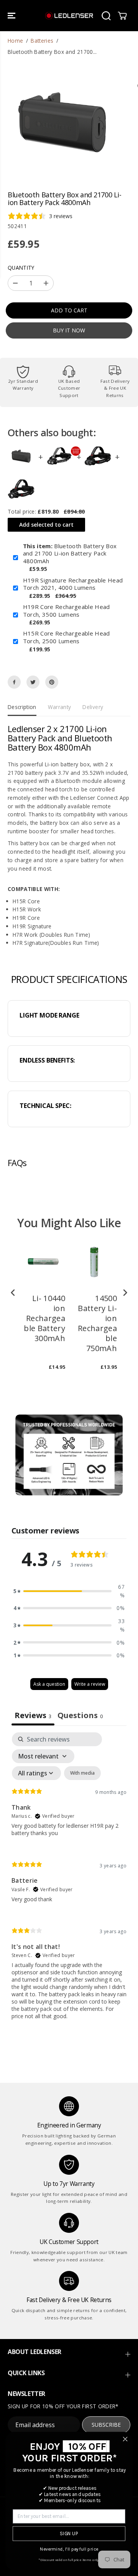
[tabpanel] (69, 1882)
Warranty (60, 707)
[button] (12, 16)
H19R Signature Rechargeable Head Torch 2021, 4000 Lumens (73, 584)
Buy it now (69, 330)
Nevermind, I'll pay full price (69, 2549)
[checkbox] (82, 1773)
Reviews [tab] (33, 1715)
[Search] (106, 16)
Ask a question (49, 1684)
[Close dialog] (125, 2439)
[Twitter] (33, 682)
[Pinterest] (52, 682)
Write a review (90, 1684)
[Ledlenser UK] (69, 16)
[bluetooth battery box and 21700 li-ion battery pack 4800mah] (62, 121)
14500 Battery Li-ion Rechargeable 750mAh (97, 1323)
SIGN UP (69, 2534)
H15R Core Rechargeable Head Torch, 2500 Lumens (67, 637)
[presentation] (13, 1292)
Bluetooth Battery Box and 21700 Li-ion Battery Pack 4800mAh (70, 554)
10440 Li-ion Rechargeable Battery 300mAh (44, 1318)
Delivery (93, 707)
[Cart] (122, 16)
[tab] (80, 1716)
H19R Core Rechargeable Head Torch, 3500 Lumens (67, 611)
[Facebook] (14, 682)
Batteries (42, 41)
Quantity (21, 268)
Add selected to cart (46, 525)
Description (22, 707)
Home (15, 41)
